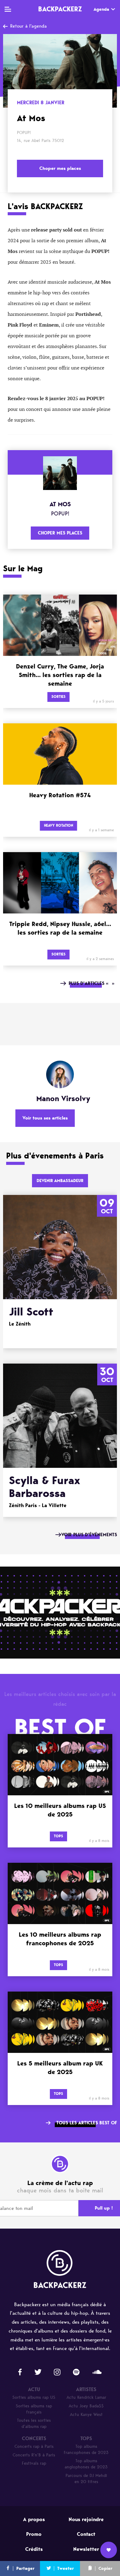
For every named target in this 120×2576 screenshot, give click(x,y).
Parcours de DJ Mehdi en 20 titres (86, 2479)
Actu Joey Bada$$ (86, 2406)
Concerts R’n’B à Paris (34, 2455)
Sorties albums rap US (34, 2397)
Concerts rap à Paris (34, 2446)
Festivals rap (34, 2463)
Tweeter (66, 2568)
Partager (25, 2568)
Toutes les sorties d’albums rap (34, 2423)
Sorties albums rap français (34, 2409)
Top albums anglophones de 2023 (86, 2464)
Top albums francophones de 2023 (86, 2450)
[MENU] (8, 9)
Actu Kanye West (86, 2415)
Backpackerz (60, 9)
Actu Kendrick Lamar (86, 2397)
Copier (105, 2568)
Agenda (101, 9)
